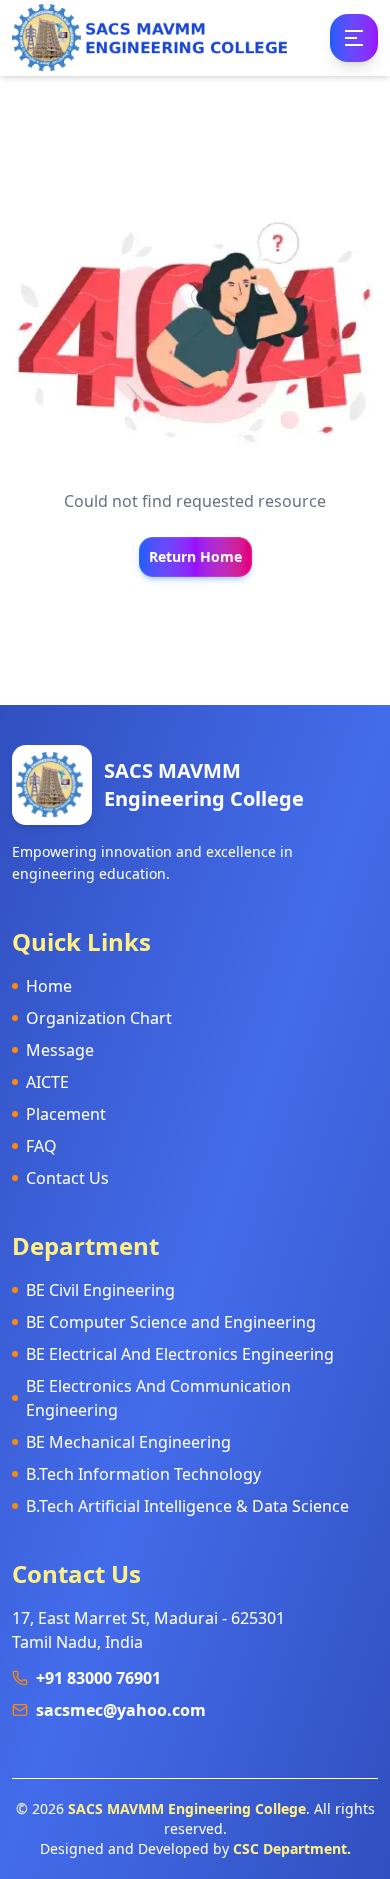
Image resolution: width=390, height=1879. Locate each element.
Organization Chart (99, 1018)
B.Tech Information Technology (143, 1474)
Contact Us (67, 1178)
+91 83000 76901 (98, 1678)
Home (49, 986)
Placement (66, 1114)
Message (60, 1050)
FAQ (41, 1146)
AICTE (47, 1082)
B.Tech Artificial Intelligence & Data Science (187, 1506)
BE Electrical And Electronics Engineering (180, 1354)
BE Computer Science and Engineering (171, 1322)
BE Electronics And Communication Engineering (158, 1398)
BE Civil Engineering (100, 1290)
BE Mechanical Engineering (128, 1442)
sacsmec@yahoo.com (121, 1710)
